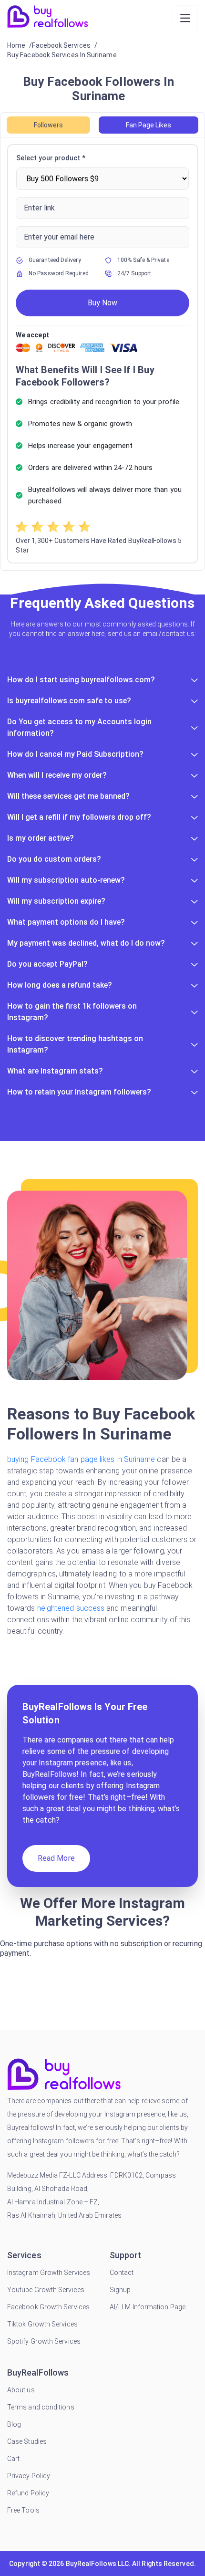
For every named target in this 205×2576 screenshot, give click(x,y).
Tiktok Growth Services (42, 2324)
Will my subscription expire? (56, 901)
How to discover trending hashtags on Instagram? (75, 1044)
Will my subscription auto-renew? (66, 880)
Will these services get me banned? (68, 796)
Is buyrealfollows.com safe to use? (69, 701)
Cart (13, 2459)
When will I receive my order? (57, 775)
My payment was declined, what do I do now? (86, 943)
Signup (120, 2290)
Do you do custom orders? (54, 859)
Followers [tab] (48, 125)
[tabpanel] (102, 354)
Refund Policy (28, 2493)
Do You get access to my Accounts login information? (79, 727)
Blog (14, 2424)
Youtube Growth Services (46, 2290)
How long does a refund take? (60, 985)
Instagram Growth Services (49, 2273)
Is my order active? (41, 838)
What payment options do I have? (66, 922)
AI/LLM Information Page (148, 2307)
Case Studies (27, 2441)
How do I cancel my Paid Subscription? (75, 754)
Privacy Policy (29, 2476)
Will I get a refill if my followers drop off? (79, 817)
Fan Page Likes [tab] (149, 125)
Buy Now (102, 303)
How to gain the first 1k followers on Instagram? (72, 1012)
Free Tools (23, 2510)
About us (21, 2390)
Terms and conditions (41, 2407)
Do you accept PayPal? (47, 964)
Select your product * (51, 158)
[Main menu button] (185, 18)
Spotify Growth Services (44, 2341)
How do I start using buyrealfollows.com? (81, 680)
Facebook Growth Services (48, 2307)
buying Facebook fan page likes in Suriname (81, 1459)
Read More (56, 1858)
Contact (122, 2273)
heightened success (71, 1608)
